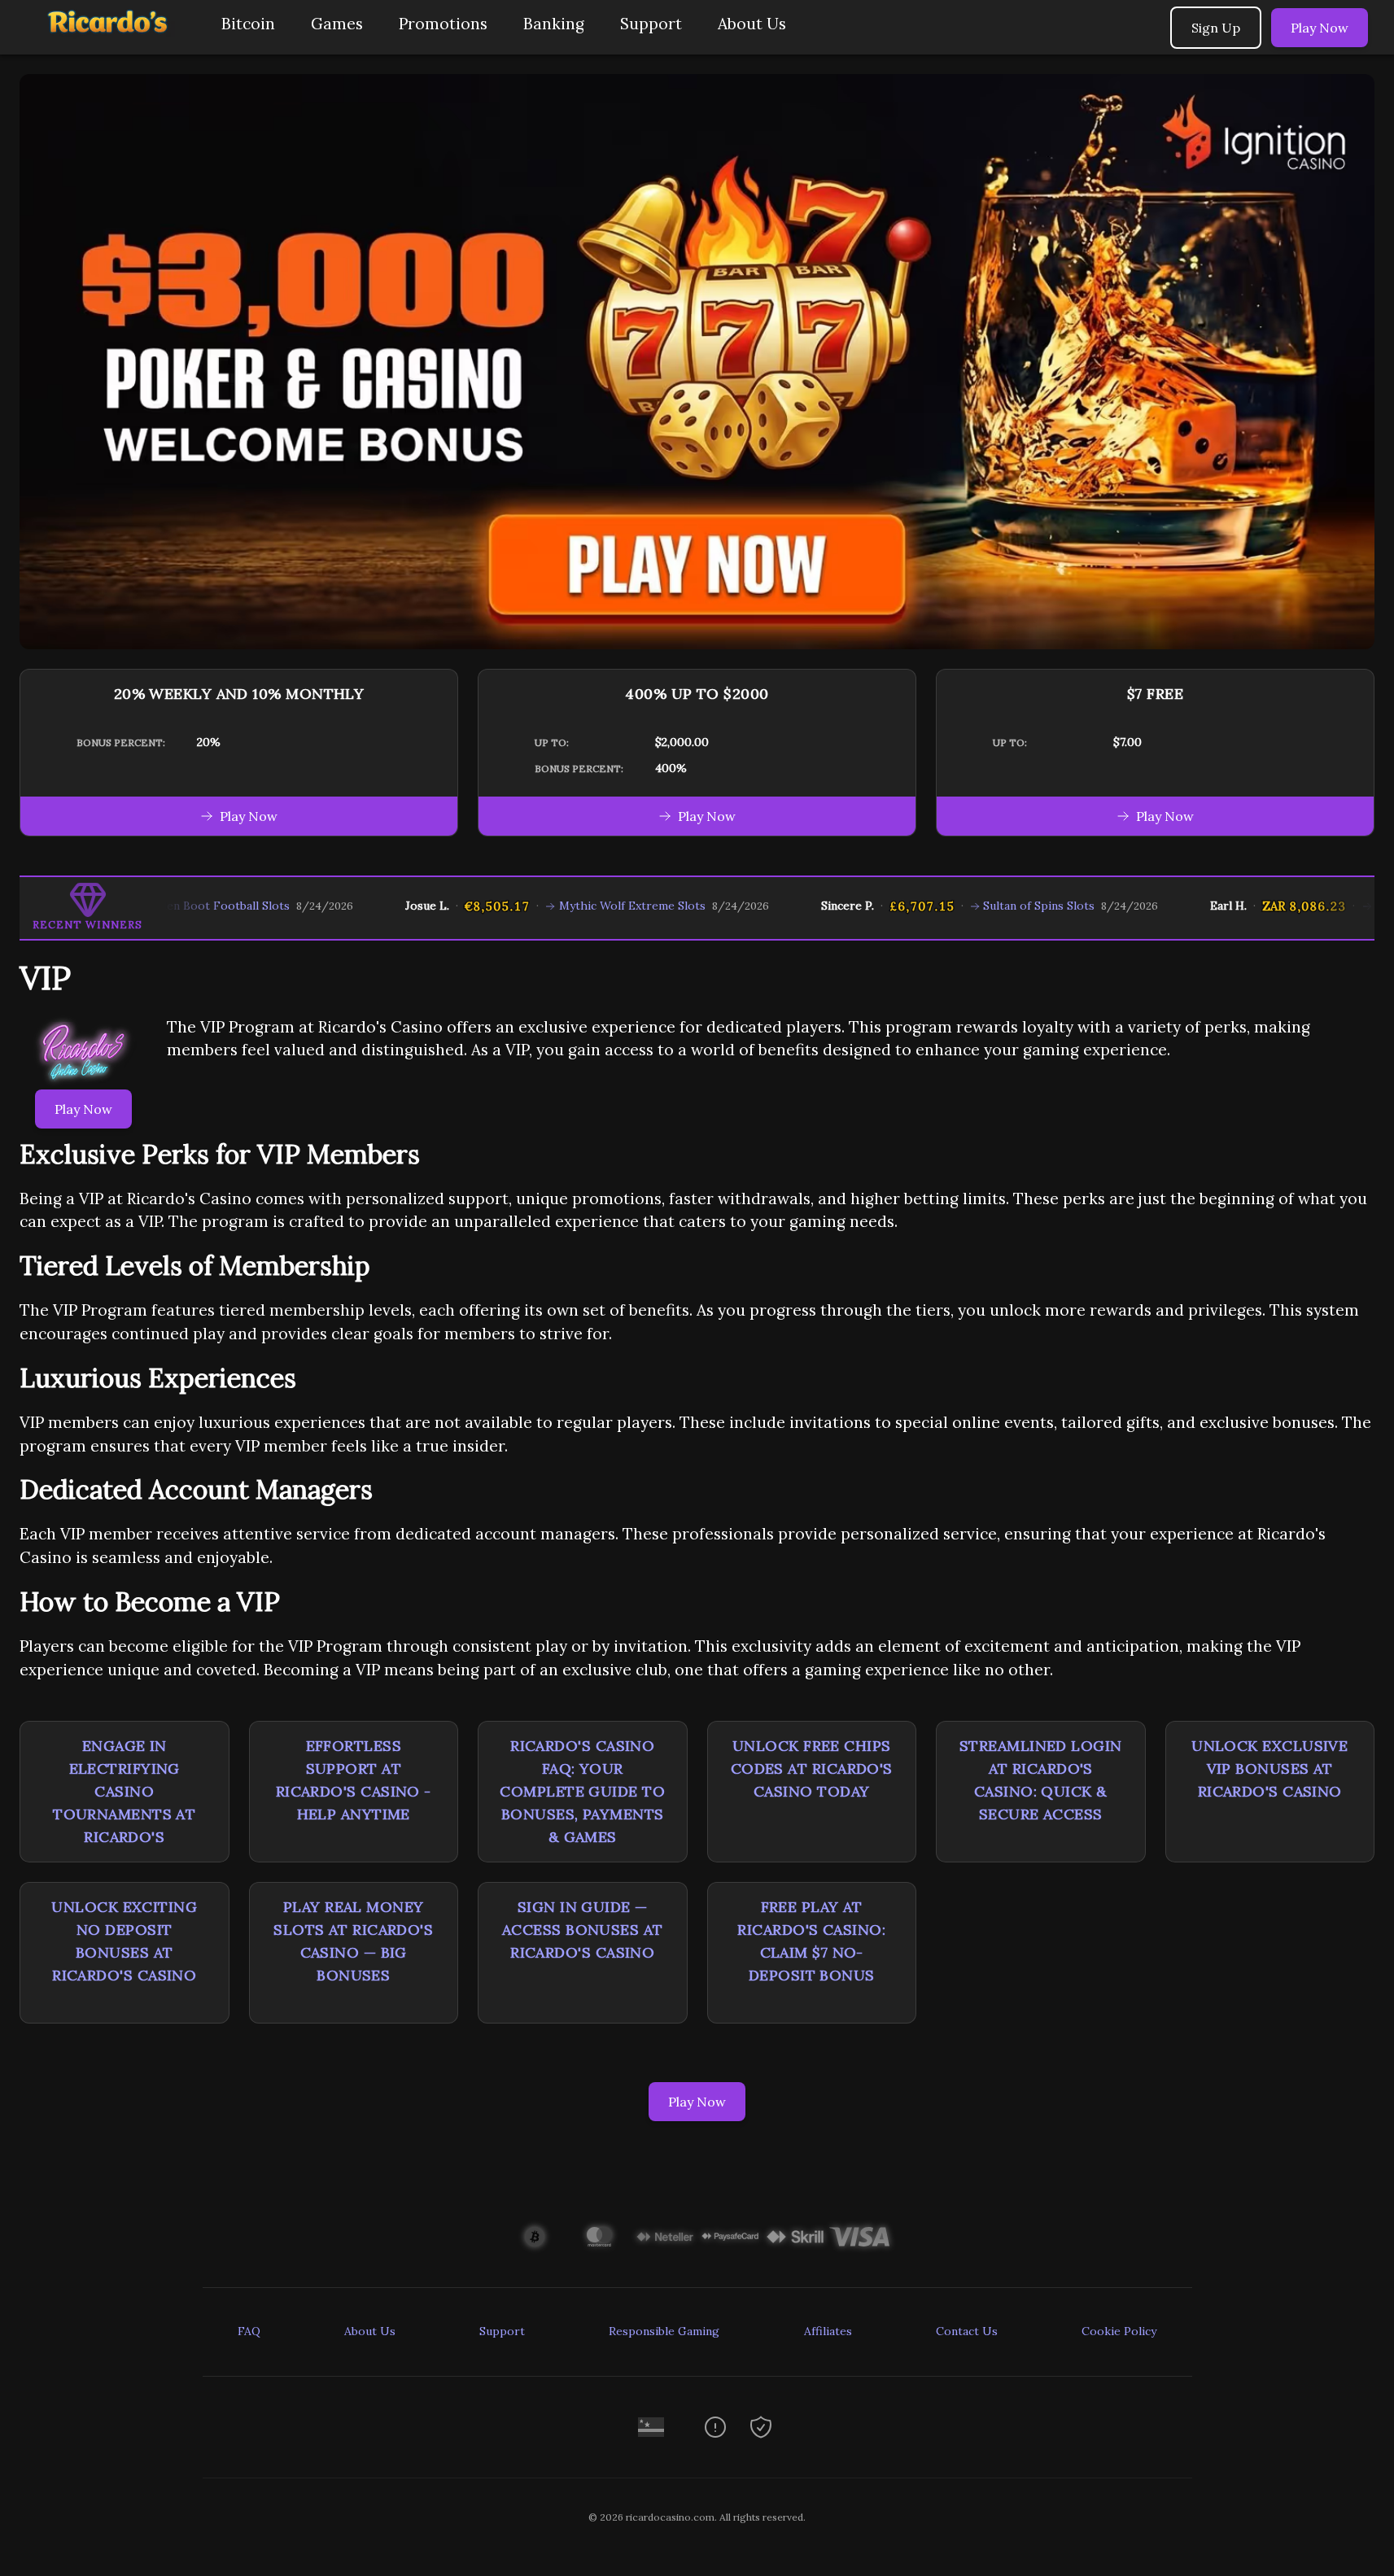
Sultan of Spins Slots (966, 906)
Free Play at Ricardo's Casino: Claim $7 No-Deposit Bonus (811, 1941)
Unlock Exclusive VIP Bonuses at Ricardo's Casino (1269, 1768)
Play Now (1320, 28)
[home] (107, 43)
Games (337, 24)
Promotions (443, 24)
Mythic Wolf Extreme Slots (558, 906)
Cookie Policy (1119, 2331)
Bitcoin (248, 24)
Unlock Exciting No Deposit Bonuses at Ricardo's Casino (124, 1941)
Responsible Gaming (664, 2331)
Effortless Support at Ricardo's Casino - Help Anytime (354, 1780)
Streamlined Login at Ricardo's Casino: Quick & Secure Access (1041, 1780)
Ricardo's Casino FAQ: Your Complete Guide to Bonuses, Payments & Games (582, 1791)
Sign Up (1216, 28)
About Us (752, 24)
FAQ (249, 2331)
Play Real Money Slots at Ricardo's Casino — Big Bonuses (353, 1941)
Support (651, 24)
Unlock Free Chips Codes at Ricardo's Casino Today (812, 1768)
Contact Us (967, 2331)
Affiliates (828, 2331)
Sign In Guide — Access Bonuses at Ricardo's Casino (583, 1930)
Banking (554, 24)
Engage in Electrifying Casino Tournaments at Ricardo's (124, 1791)
